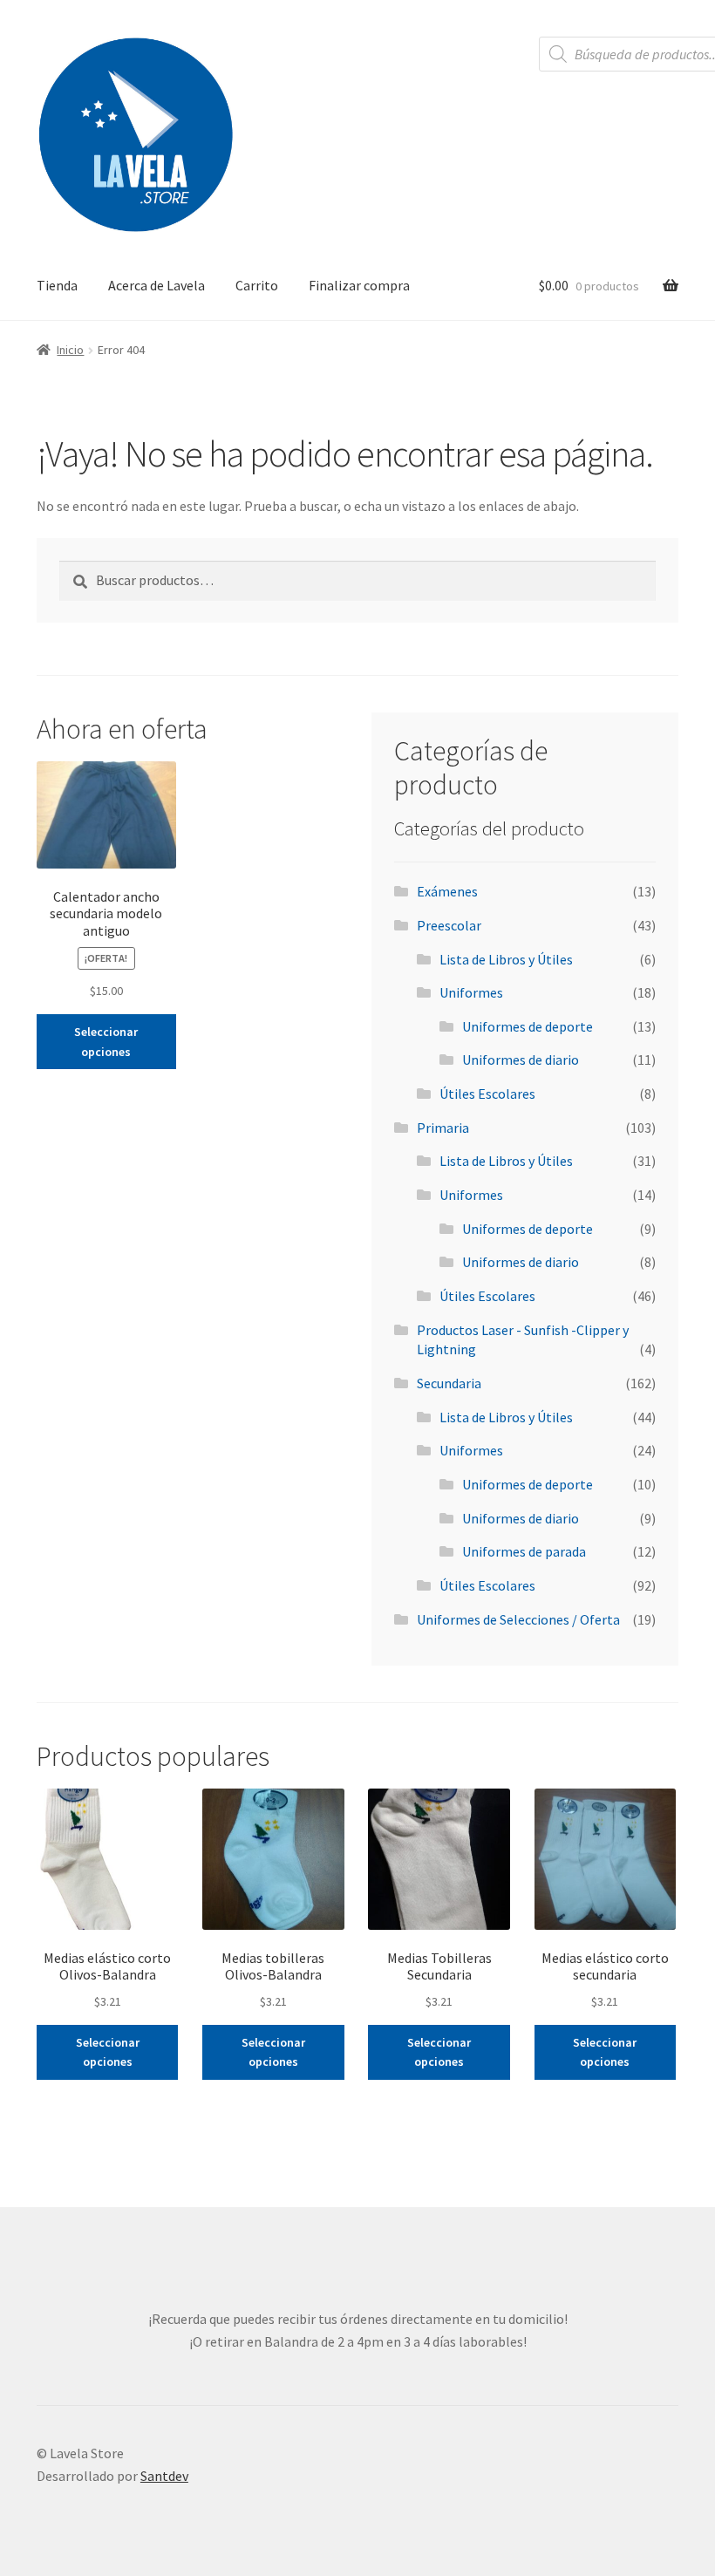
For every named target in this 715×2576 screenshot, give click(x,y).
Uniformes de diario (521, 1060)
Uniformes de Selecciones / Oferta (518, 1619)
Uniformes (471, 992)
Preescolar (449, 925)
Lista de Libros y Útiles (506, 959)
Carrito (257, 285)
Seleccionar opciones (106, 1042)
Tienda (57, 285)
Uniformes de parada (524, 1551)
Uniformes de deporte (528, 1026)
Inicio (70, 350)
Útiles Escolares (487, 1094)
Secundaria (449, 1383)
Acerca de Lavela (157, 285)
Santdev (164, 2476)
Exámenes (447, 891)
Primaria (443, 1128)
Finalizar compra (359, 285)
